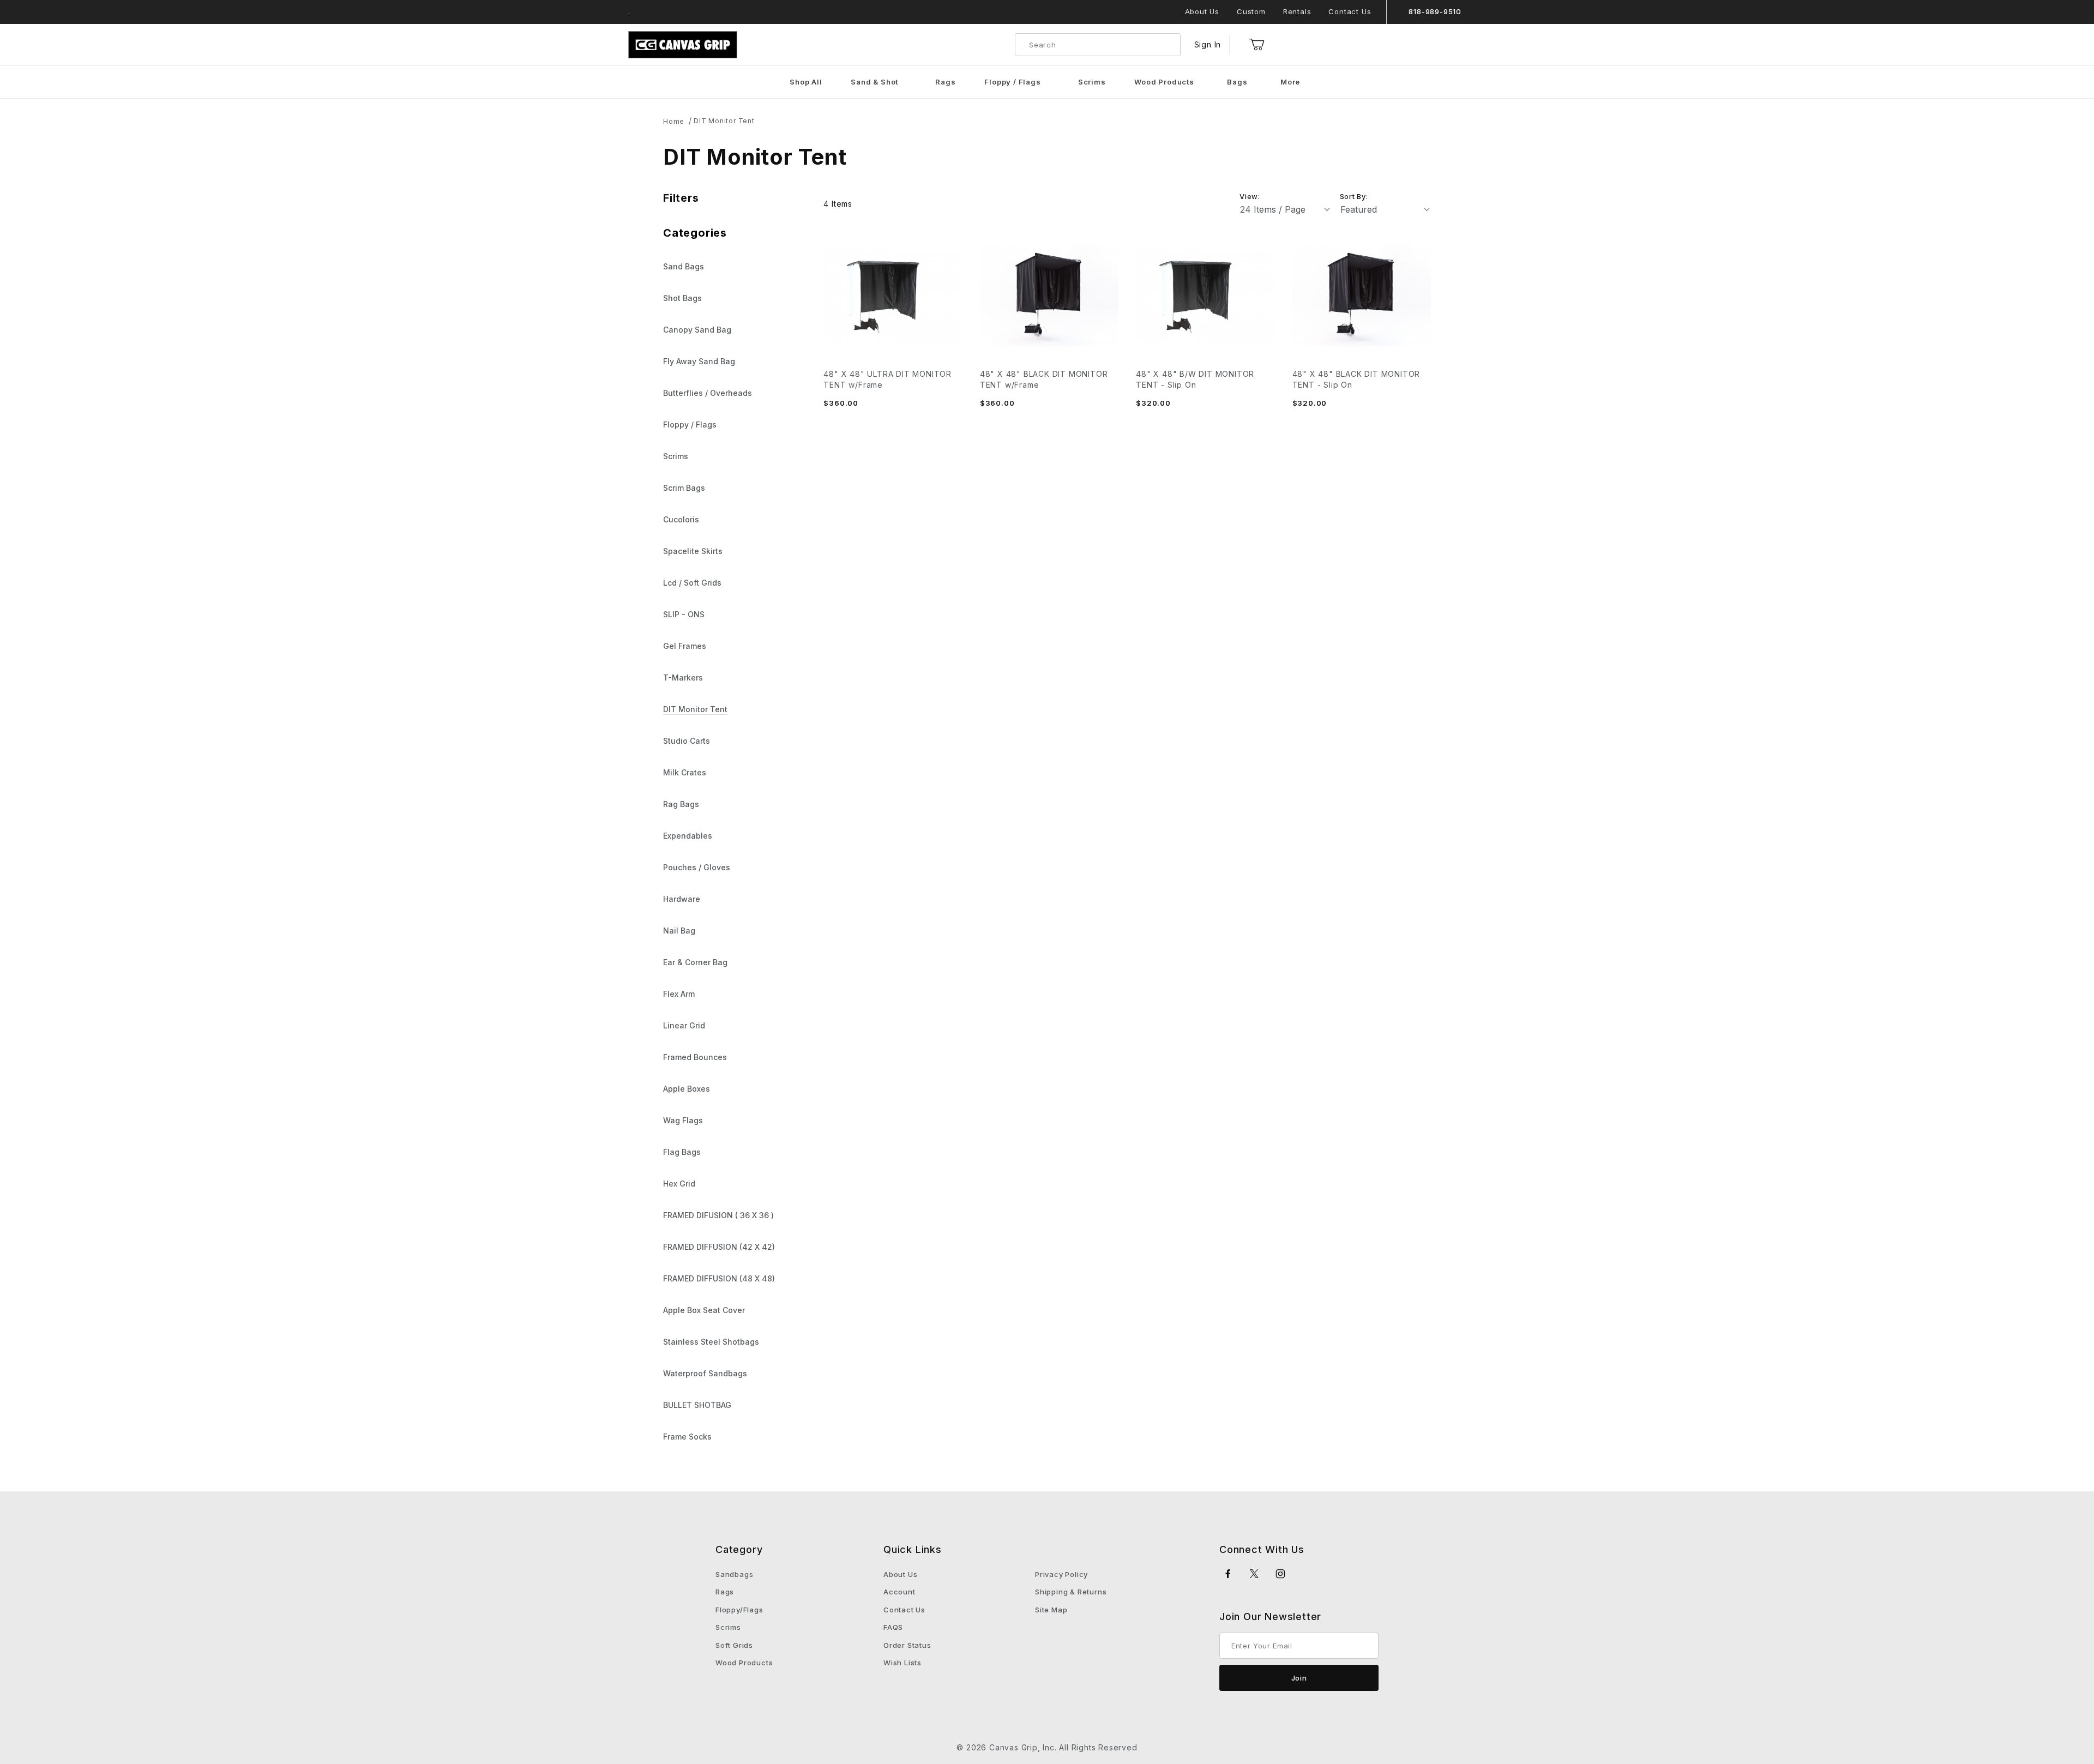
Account (899, 1592)
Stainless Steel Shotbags (711, 1342)
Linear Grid (684, 1025)
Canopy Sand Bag (697, 330)
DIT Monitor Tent (724, 121)
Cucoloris (681, 519)
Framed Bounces (695, 1057)
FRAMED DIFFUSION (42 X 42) (719, 1247)
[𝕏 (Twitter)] (1254, 1574)
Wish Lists (902, 1663)
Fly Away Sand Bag (699, 361)
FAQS (893, 1627)
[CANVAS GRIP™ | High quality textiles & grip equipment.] (683, 44)
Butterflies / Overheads (708, 393)
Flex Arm (679, 994)
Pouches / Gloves (697, 867)
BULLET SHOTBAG (697, 1405)
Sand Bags (684, 266)
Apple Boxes (687, 1089)
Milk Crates (685, 772)
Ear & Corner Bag (695, 962)
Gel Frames (685, 646)
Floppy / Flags (690, 425)
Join (1299, 1678)
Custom (1251, 11)
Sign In (1208, 44)
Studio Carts (687, 741)
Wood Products (744, 1663)
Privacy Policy (1061, 1574)
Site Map (1051, 1610)
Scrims (676, 456)
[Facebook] (1228, 1574)
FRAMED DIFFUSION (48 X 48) (719, 1278)
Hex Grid (679, 1184)
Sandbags (734, 1574)
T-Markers (683, 678)
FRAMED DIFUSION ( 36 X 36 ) (718, 1215)
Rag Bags (681, 804)
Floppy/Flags (739, 1610)
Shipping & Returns (1071, 1592)
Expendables (688, 836)
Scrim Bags (684, 488)
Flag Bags (682, 1152)
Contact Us (1350, 11)
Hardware (682, 899)
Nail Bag (679, 931)
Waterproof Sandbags (705, 1373)
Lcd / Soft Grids (692, 583)
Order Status (907, 1645)
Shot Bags (682, 298)
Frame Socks (687, 1437)
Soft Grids (734, 1645)
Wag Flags (683, 1120)
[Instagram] (1281, 1574)
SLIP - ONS (684, 614)
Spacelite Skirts (693, 551)
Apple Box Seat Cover (704, 1310)
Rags (725, 1592)
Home (674, 121)
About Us (1202, 11)
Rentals (1297, 11)
